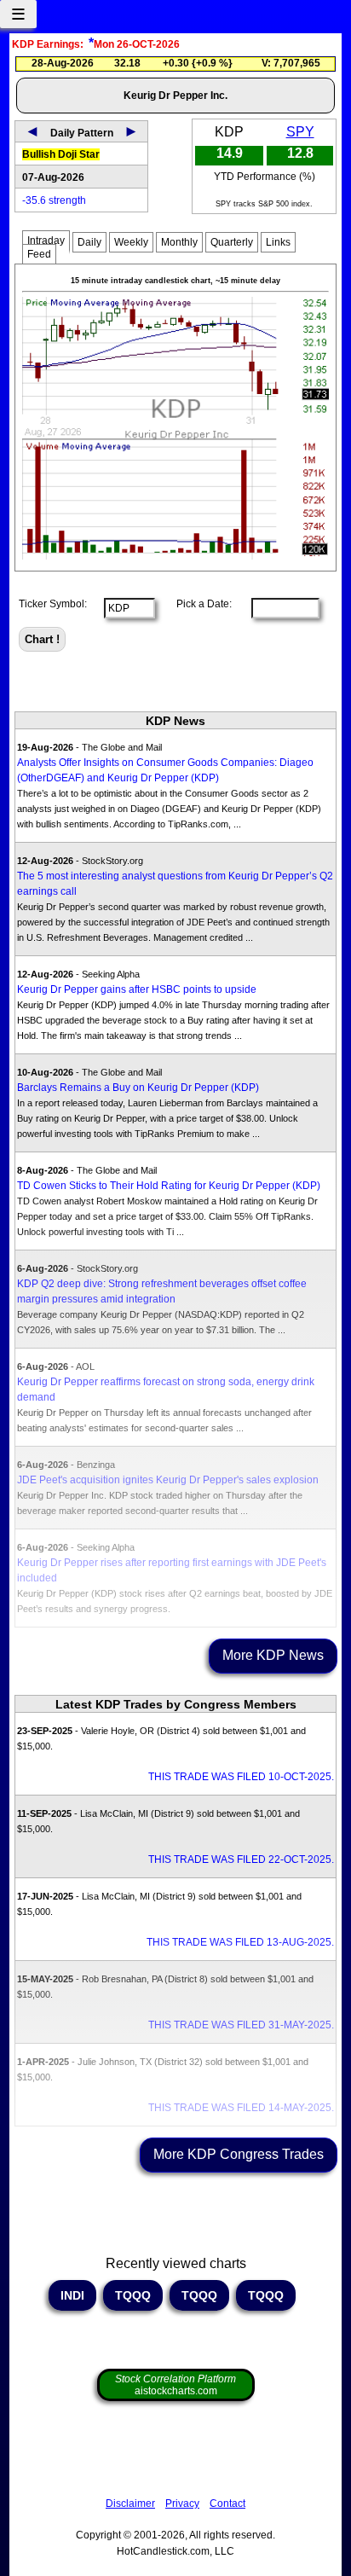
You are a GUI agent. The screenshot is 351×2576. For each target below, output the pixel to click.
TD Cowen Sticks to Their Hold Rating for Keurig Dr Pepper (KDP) (169, 1186)
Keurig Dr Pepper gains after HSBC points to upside (137, 989)
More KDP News (273, 1655)
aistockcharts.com (175, 2385)
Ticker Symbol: (53, 604)
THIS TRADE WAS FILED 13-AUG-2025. (240, 1942)
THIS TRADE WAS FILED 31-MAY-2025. (241, 2025)
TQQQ (133, 2295)
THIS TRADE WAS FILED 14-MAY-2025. (241, 2108)
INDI (72, 2295)
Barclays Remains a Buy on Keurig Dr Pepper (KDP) (138, 1088)
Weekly (131, 242)
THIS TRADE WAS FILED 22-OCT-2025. (241, 1859)
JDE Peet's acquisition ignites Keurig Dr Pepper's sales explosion (168, 1480)
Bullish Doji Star (61, 154)
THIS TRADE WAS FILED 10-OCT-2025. (241, 1777)
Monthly (179, 242)
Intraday (46, 241)
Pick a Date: (199, 604)
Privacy (182, 2503)
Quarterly (232, 242)
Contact (227, 2503)
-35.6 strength (54, 200)
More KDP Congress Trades (239, 2154)
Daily (89, 242)
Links (278, 242)
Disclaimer (130, 2503)
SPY (300, 132)
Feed (39, 254)
